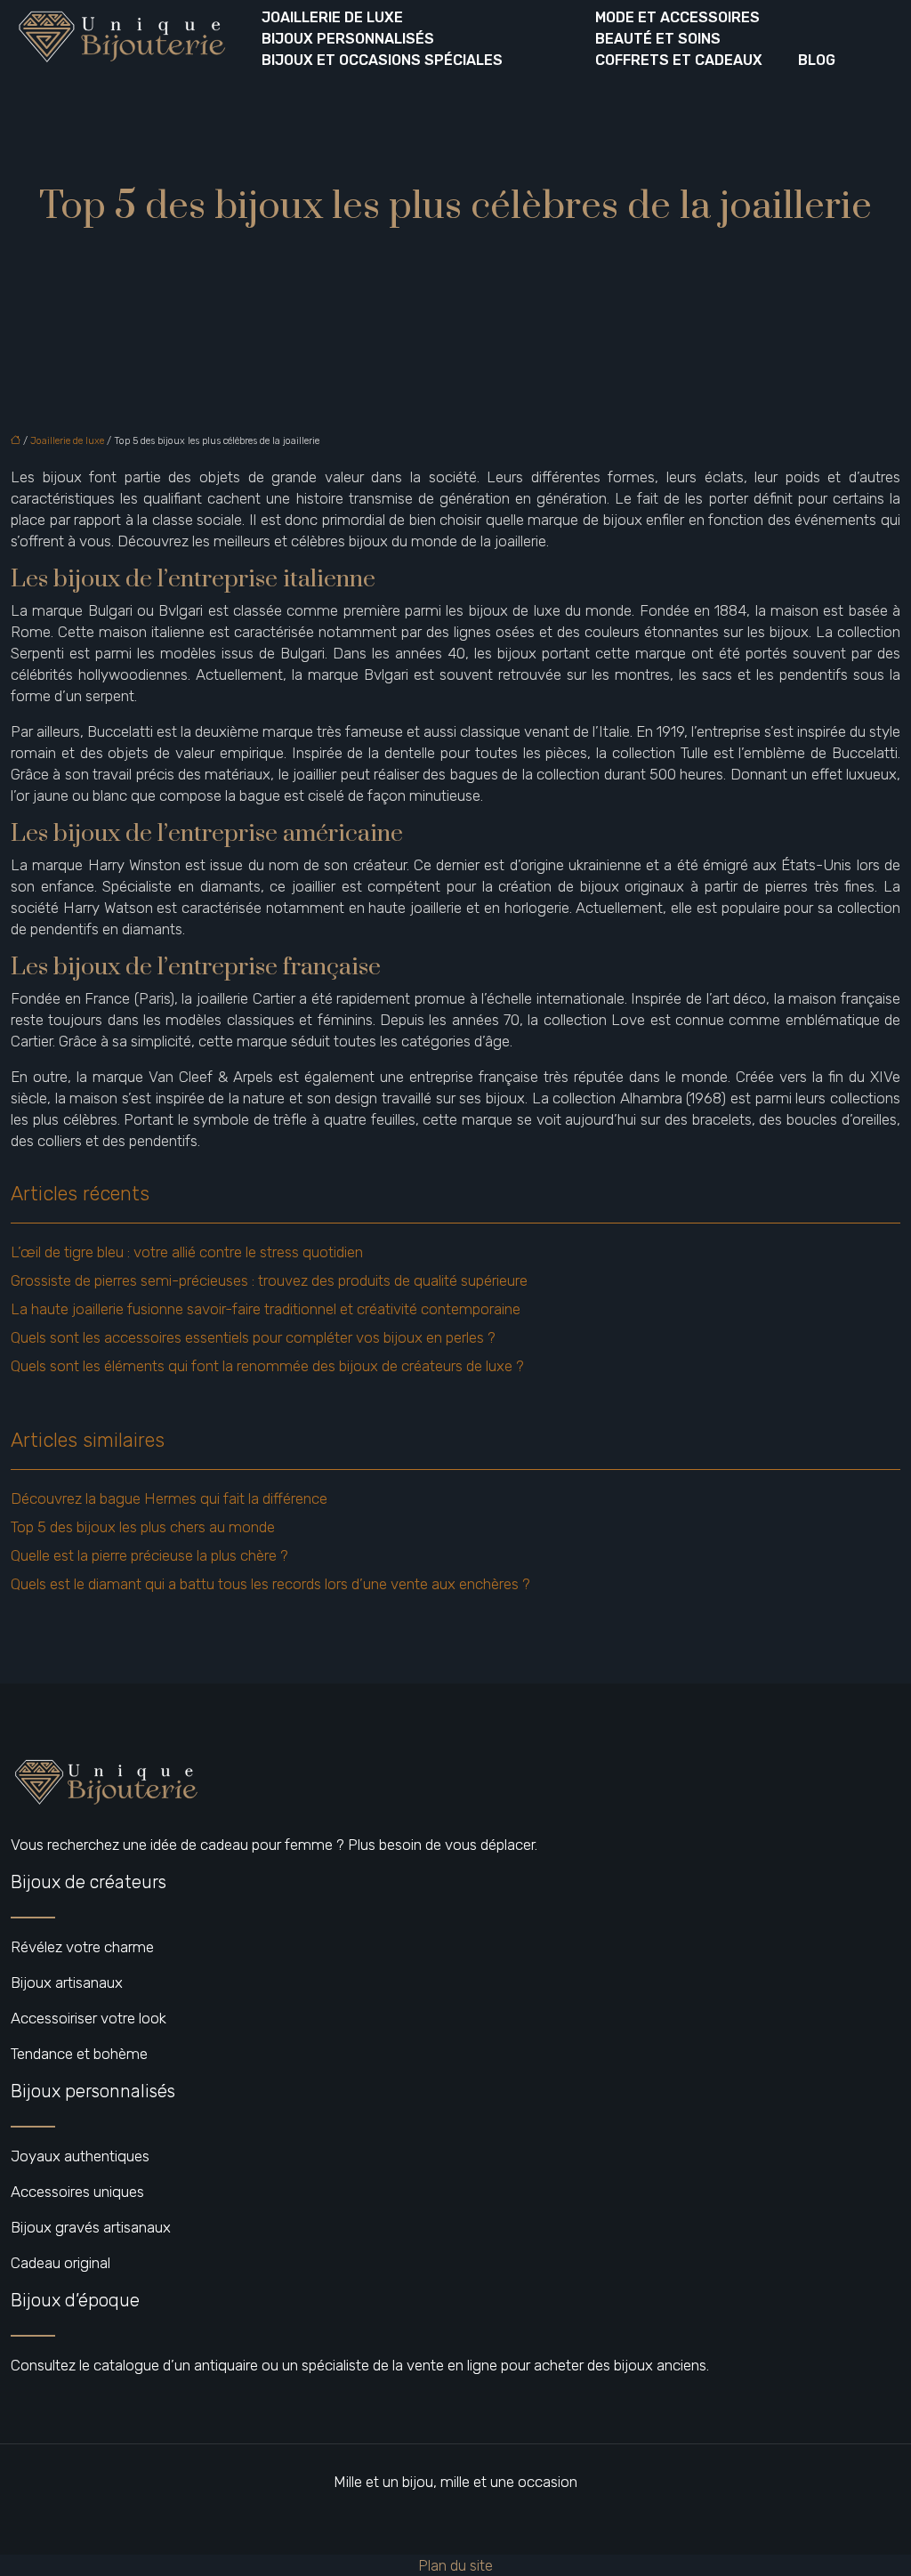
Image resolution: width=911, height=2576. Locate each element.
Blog (817, 60)
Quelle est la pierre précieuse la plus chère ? (149, 1555)
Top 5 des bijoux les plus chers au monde (143, 1527)
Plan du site (455, 2565)
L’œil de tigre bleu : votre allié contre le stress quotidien (187, 1252)
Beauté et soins (658, 39)
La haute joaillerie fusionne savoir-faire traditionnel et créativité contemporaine (266, 1309)
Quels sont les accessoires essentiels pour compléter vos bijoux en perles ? (253, 1337)
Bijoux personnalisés (348, 39)
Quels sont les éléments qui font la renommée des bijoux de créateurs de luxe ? (267, 1366)
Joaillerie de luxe (332, 17)
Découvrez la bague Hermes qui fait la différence (169, 1498)
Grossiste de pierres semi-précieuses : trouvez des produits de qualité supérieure (269, 1280)
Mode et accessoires (677, 17)
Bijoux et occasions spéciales (382, 60)
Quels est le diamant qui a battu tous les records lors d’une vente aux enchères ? (270, 1584)
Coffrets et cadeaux (679, 60)
